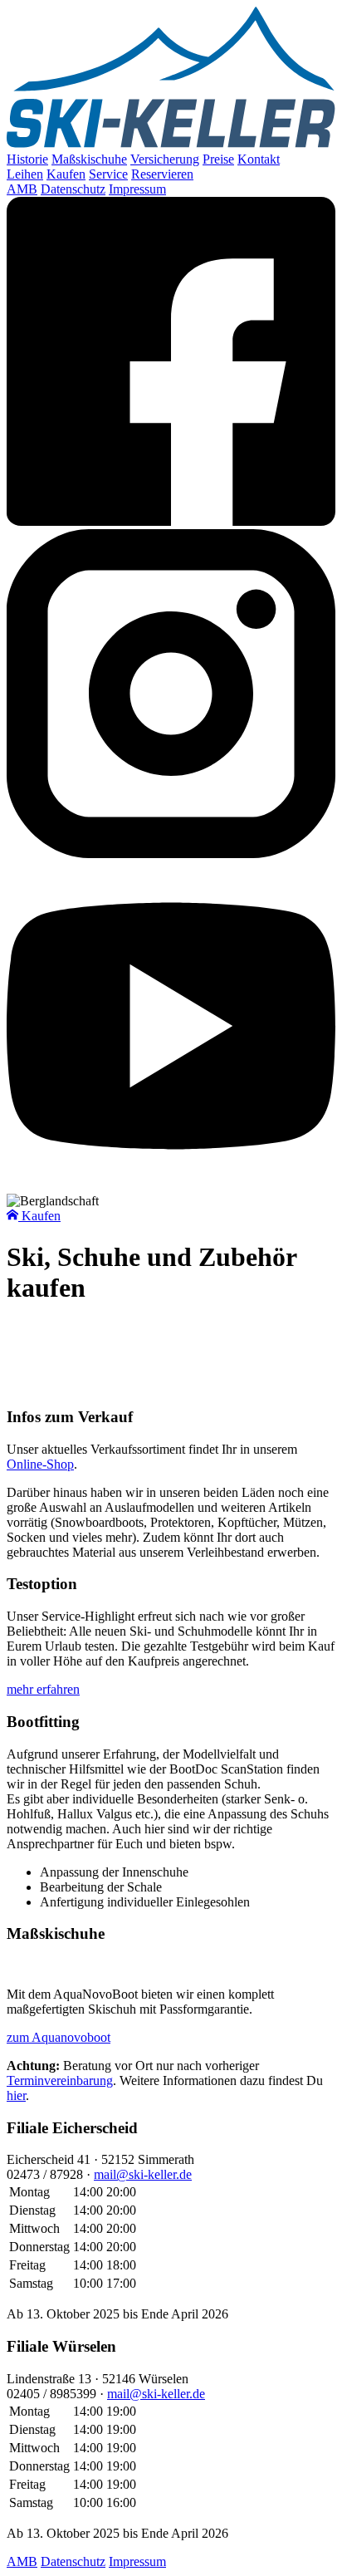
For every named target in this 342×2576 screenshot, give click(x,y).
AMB (22, 189)
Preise (218, 159)
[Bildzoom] (171, 1328)
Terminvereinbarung (60, 2080)
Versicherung (165, 159)
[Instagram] (171, 854)
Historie (27, 159)
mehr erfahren (43, 1689)
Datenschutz (73, 189)
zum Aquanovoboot (59, 2037)
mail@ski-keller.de (143, 2174)
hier (16, 2095)
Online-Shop (40, 1464)
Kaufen (66, 174)
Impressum (137, 189)
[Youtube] (171, 1186)
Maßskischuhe (89, 159)
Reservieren (162, 174)
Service (108, 174)
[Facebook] (171, 521)
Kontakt (259, 159)
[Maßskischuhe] (171, 1966)
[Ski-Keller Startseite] (171, 144)
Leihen (25, 174)
